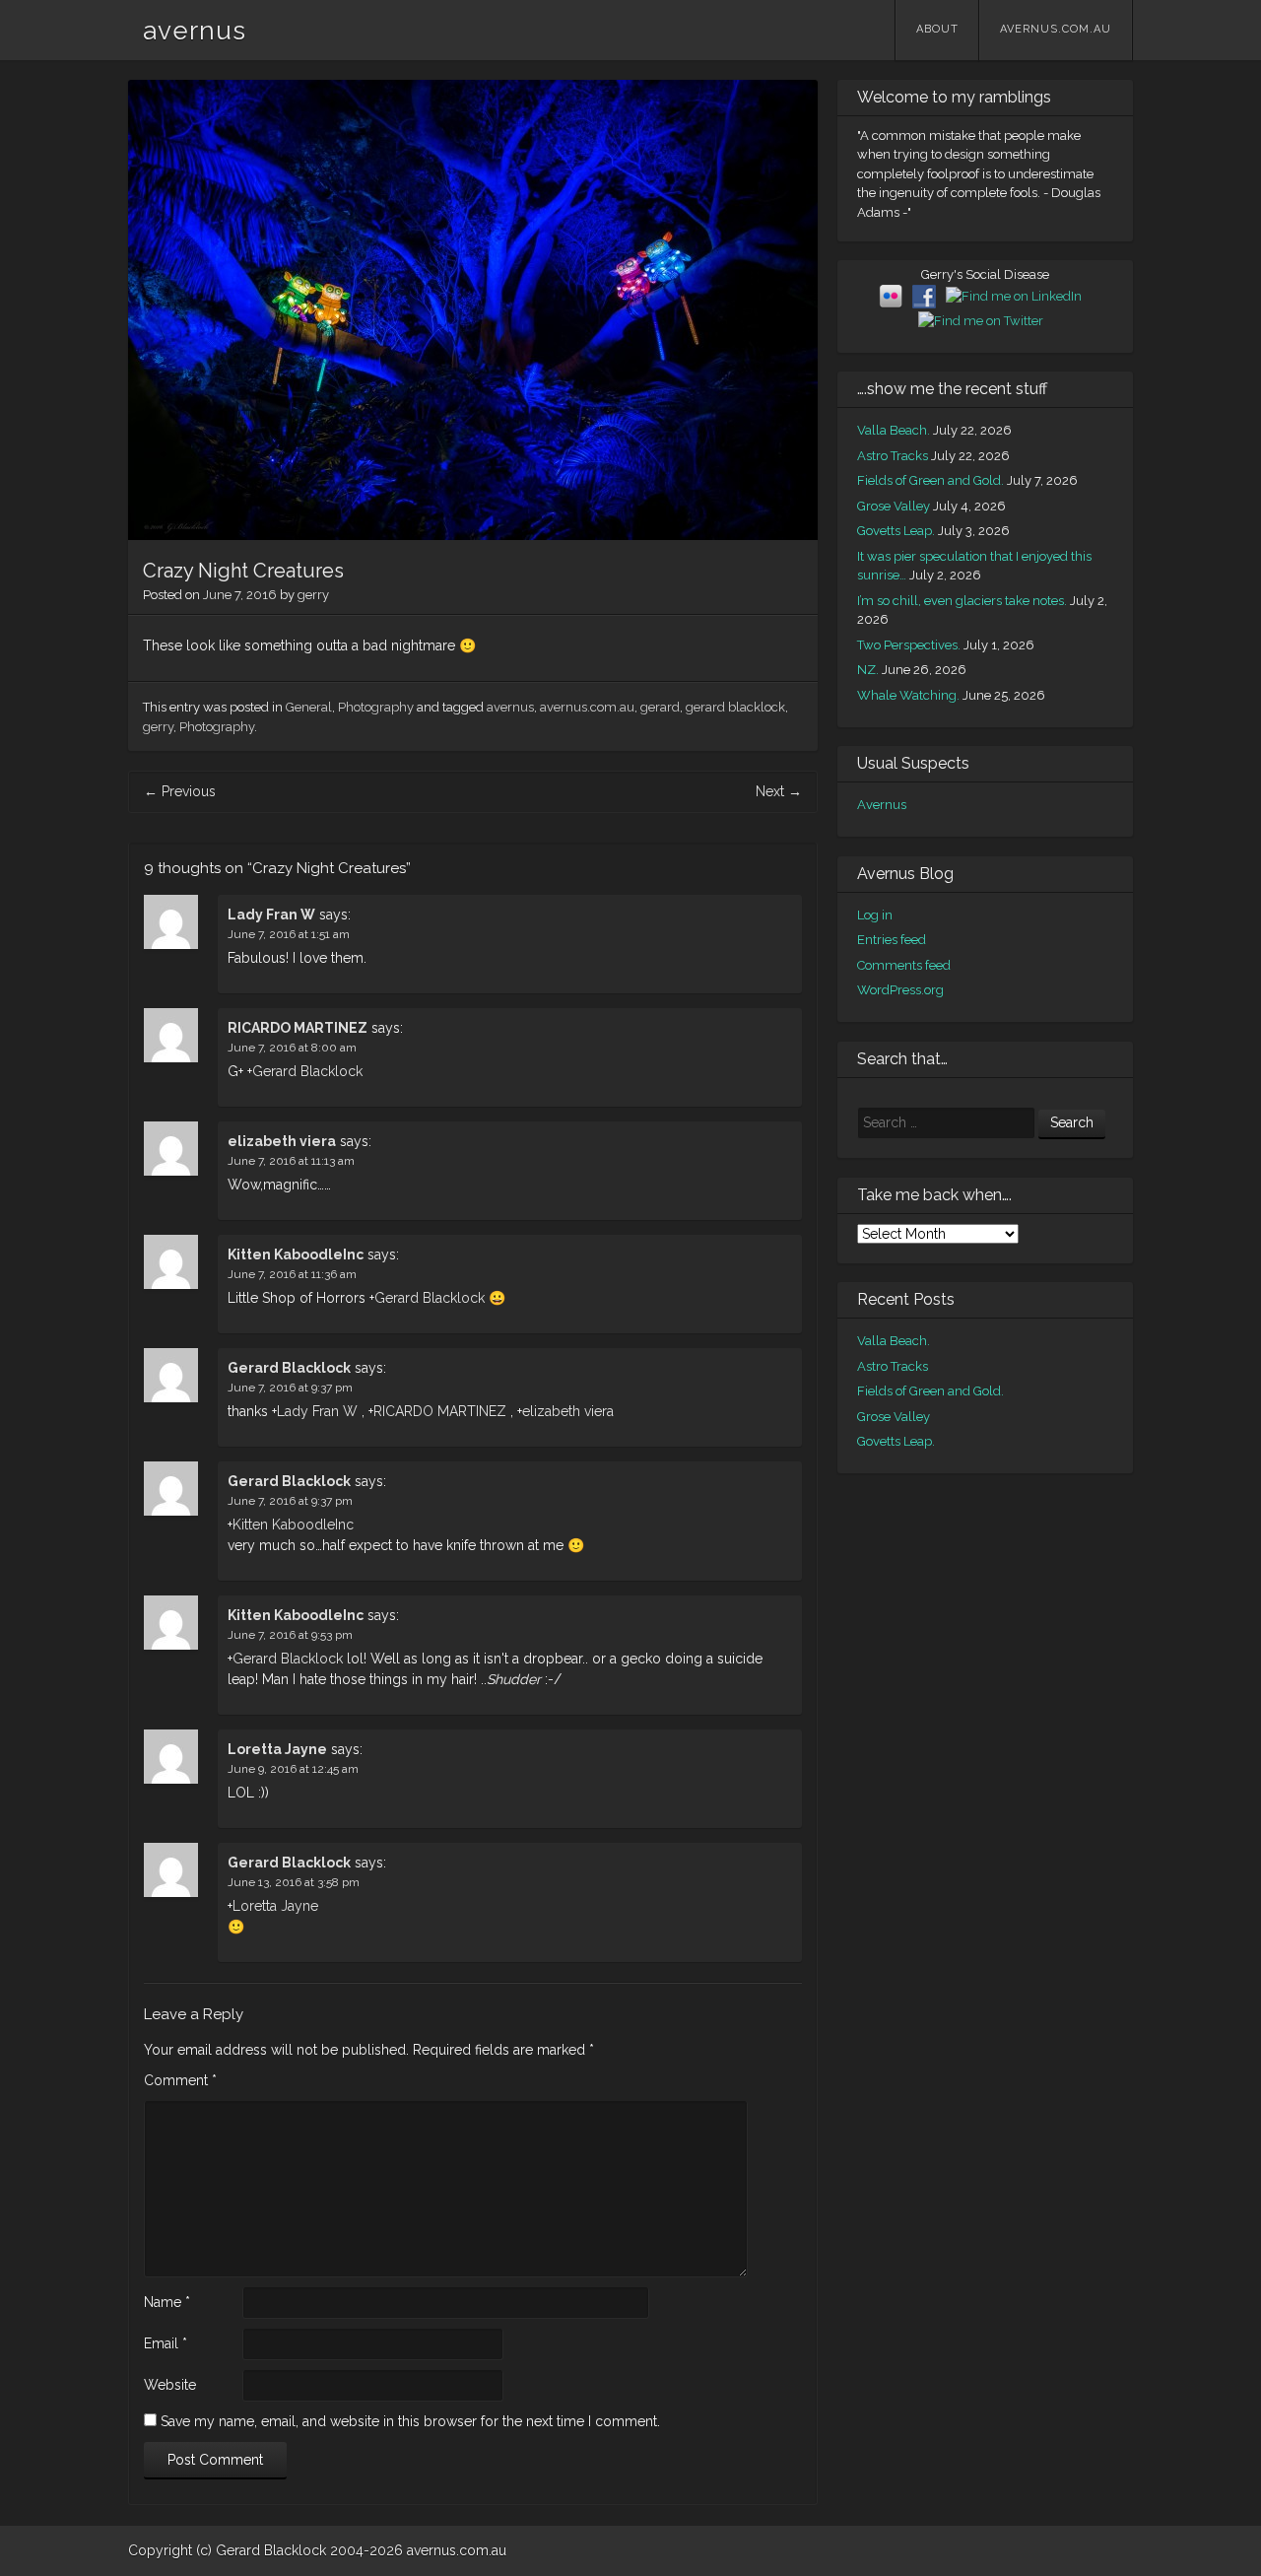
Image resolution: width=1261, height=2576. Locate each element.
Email (166, 2343)
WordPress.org (900, 990)
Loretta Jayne (277, 1749)
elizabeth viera (282, 1141)
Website (170, 2385)
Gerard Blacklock (307, 1071)
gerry (313, 595)
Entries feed (892, 940)
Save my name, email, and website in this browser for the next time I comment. (410, 2421)
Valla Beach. (894, 430)
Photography (376, 707)
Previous (180, 791)
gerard (660, 707)
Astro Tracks (893, 456)
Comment (180, 2080)
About (937, 29)
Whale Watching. (908, 695)
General (309, 707)
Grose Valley (894, 506)
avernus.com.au (1056, 29)
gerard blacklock (735, 707)
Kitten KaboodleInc (296, 1254)
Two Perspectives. (909, 645)
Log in (875, 915)
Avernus (882, 805)
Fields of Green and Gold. (930, 480)
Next (779, 791)
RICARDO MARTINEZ (298, 1028)
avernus (195, 31)
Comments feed (904, 965)
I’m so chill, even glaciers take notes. (962, 601)
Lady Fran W (271, 915)
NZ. (868, 670)
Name (167, 2302)
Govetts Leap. (896, 531)
